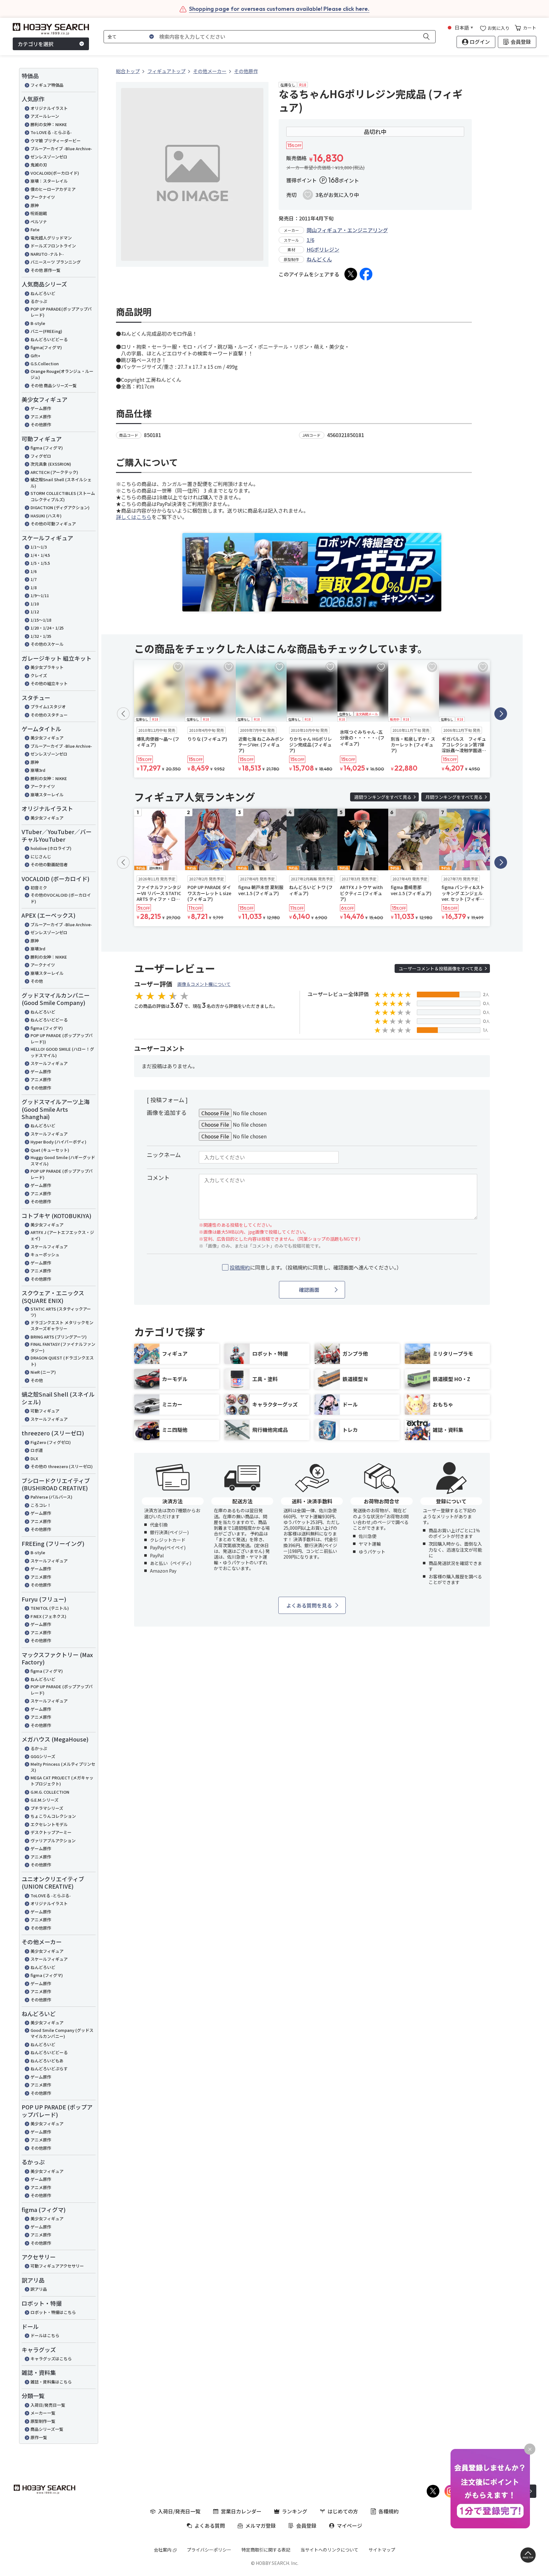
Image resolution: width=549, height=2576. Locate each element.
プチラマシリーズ (47, 1808)
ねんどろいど (43, 293)
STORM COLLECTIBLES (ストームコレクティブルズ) (63, 496)
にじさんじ (41, 856)
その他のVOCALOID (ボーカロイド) (61, 898)
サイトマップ (382, 2550)
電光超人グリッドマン (51, 238)
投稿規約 (240, 1267)
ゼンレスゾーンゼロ (49, 157)
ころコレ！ (41, 1505)
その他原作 (41, 425)
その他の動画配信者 (49, 864)
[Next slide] (501, 714)
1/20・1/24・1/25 (47, 628)
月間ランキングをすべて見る (454, 797)
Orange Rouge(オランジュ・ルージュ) (62, 374)
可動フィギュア (45, 1411)
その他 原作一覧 (45, 270)
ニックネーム (164, 1155)
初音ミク (39, 888)
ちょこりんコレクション (53, 1816)
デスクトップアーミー (51, 1832)
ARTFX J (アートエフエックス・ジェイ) (62, 1235)
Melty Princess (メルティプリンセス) (63, 1767)
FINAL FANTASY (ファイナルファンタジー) (63, 1347)
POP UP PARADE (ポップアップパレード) (62, 1174)
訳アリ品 (39, 2289)
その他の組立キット (49, 683)
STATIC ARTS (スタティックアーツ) (61, 1312)
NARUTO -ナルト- (47, 254)
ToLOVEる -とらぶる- (51, 1895)
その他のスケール (47, 644)
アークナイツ (43, 197)
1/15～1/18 (41, 620)
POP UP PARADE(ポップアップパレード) (61, 312)
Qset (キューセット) (50, 1150)
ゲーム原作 (41, 408)
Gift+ (35, 356)
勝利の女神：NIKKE (49, 124)
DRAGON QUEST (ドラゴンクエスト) (62, 1361)
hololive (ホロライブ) (51, 848)
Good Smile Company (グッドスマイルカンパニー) (62, 2033)
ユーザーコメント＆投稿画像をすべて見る (441, 968)
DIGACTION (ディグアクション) (60, 507)
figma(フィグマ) (46, 347)
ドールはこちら (45, 2335)
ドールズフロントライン (53, 246)
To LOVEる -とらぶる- (51, 132)
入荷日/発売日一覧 (48, 2405)
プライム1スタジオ (48, 707)
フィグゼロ (41, 456)
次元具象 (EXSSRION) (51, 464)
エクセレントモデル (49, 1824)
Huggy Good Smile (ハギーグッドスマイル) (63, 1160)
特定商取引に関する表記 (266, 2550)
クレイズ (39, 675)
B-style (38, 323)
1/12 (35, 612)
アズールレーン (45, 116)
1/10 (35, 604)
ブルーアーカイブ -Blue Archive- (61, 148)
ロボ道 (37, 1450)
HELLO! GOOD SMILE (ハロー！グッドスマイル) (62, 1052)
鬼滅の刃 (39, 165)
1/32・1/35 (41, 636)
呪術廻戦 (39, 213)
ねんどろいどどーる (49, 339)
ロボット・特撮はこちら (53, 2312)
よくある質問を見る (309, 1605)
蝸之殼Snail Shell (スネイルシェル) (61, 483)
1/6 (34, 571)
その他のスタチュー (49, 715)
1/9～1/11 (40, 595)
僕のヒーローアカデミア (53, 189)
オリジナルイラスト (49, 108)
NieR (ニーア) (43, 1372)
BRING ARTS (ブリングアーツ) (59, 1337)
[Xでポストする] (351, 274)
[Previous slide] (123, 714)
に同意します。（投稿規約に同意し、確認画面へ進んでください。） (316, 1268)
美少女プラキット (47, 667)
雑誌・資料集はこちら (51, 2382)
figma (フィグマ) (47, 448)
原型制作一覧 (43, 2421)
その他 (37, 981)
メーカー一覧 (43, 2413)
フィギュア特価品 (47, 85)
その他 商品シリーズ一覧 (54, 385)
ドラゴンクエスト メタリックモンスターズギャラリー (62, 1326)
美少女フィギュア (47, 738)
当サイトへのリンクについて (329, 2550)
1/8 (34, 587)
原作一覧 (39, 2437)
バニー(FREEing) (46, 331)
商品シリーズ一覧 (47, 2429)
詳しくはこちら (134, 517)
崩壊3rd (38, 770)
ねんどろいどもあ (47, 2061)
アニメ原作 (41, 417)
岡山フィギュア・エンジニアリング (347, 230)
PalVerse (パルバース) (51, 1497)
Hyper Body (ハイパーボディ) (58, 1142)
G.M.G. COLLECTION (50, 1792)
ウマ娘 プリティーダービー (56, 141)
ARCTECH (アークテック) (54, 472)
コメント (158, 1177)
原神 (35, 205)
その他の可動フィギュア (53, 524)
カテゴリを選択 (36, 44)
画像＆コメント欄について (204, 984)
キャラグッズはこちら (51, 2359)
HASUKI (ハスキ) (46, 516)
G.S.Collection (45, 364)
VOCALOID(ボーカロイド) (55, 173)
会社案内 (163, 2550)
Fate (35, 229)
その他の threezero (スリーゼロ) (62, 1466)
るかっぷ (39, 301)
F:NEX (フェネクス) (48, 1616)
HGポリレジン (323, 249)
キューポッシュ (45, 1254)
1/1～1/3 (39, 547)
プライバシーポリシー (209, 2550)
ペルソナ (39, 222)
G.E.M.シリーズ (44, 1800)
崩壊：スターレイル (49, 181)
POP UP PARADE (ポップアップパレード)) (62, 1038)
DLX (34, 1458)
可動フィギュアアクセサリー (57, 2266)
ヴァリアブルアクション (53, 1841)
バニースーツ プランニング (56, 262)
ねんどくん (319, 259)
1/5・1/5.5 (40, 563)
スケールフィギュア (49, 1063)
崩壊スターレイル (47, 795)
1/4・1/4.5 (40, 555)
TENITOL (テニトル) (50, 1608)
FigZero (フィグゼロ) (51, 1442)
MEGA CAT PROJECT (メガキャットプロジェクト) (62, 1781)
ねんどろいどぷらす (49, 2069)
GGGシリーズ (43, 1756)
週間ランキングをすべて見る (383, 797)
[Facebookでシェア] (366, 274)
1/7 (34, 579)
